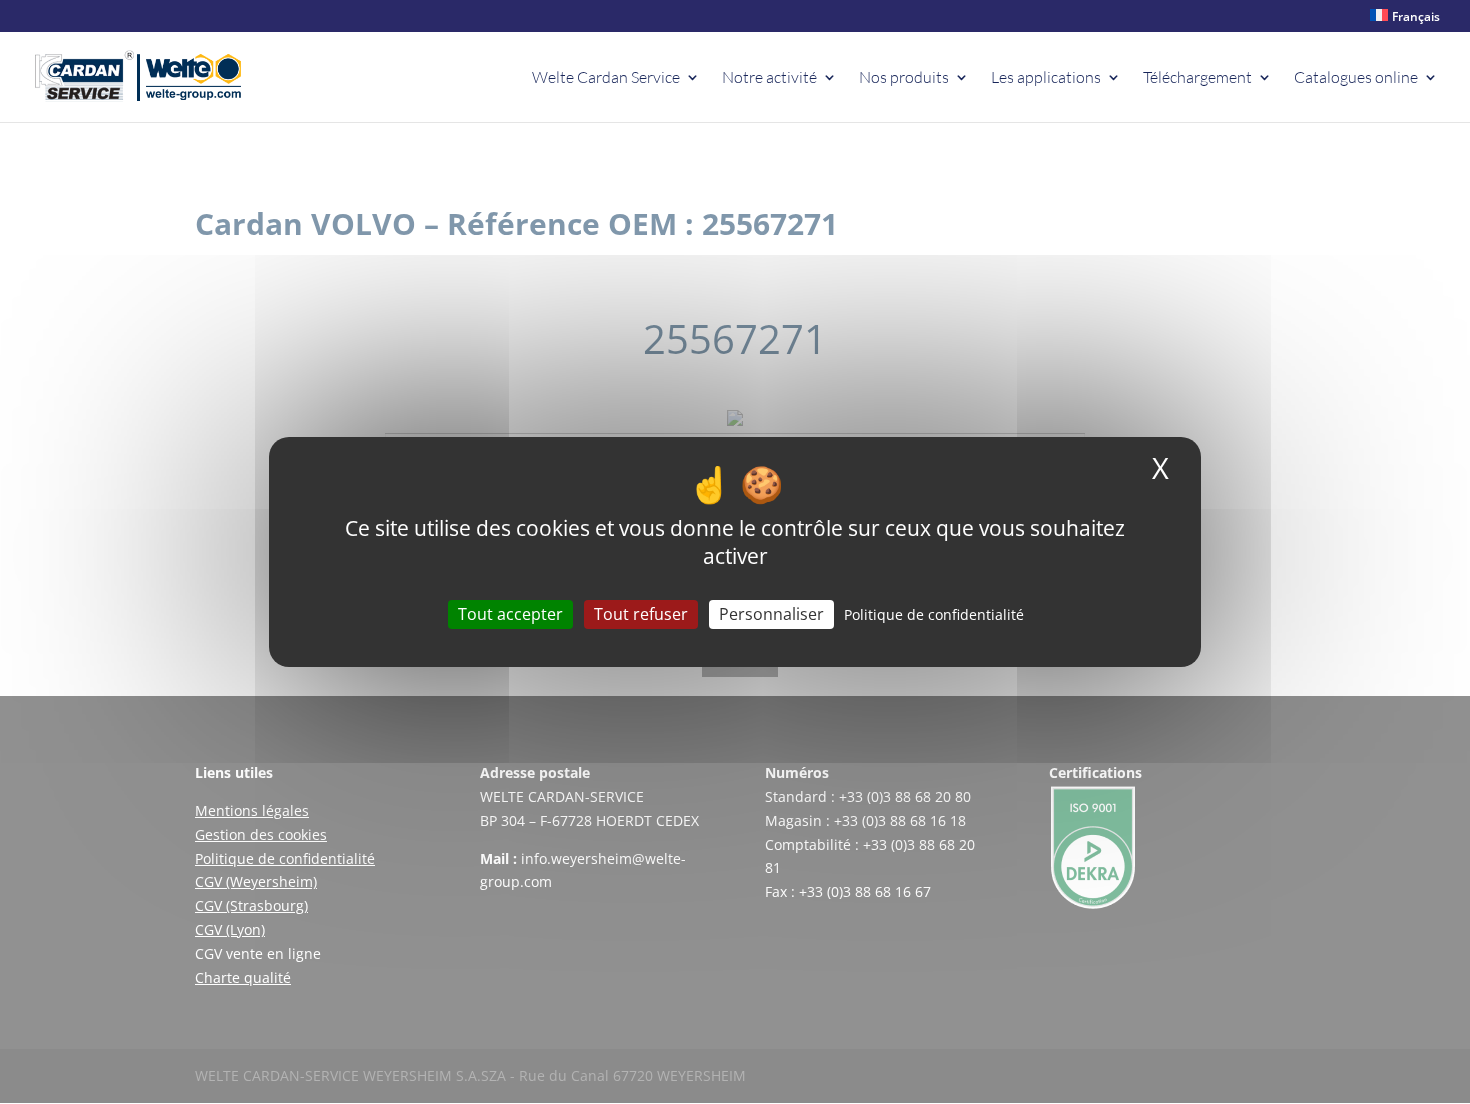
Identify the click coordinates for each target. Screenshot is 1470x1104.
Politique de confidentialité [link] (934, 614)
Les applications (1046, 78)
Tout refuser (641, 614)
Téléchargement (1197, 78)
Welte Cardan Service (606, 78)
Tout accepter (510, 614)
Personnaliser (771, 614)
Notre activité (769, 78)
